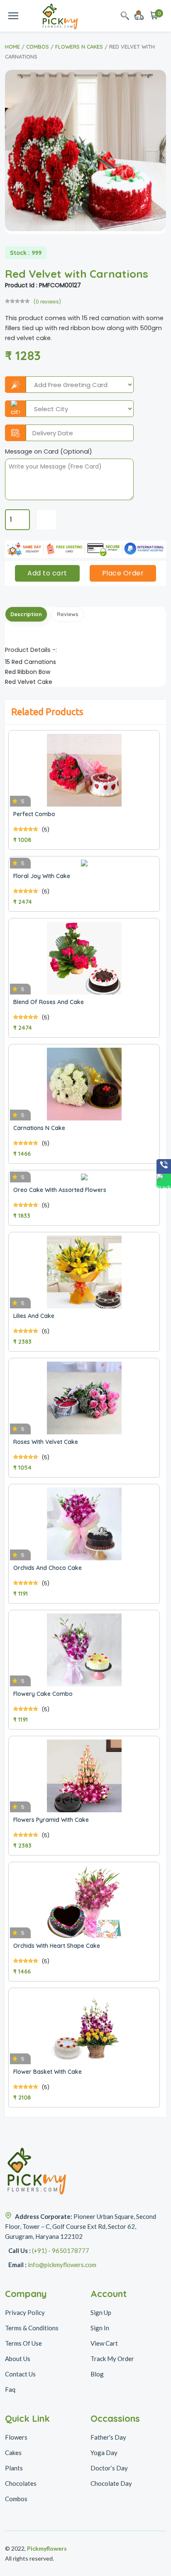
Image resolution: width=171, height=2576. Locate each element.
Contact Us (20, 2374)
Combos (38, 47)
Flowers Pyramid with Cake (51, 1820)
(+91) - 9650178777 (61, 2250)
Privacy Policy (25, 2312)
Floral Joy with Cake (42, 876)
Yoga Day (104, 2453)
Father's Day (108, 2437)
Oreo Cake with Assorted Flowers (60, 1190)
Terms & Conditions (32, 2328)
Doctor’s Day (109, 2468)
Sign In (100, 2328)
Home (12, 47)
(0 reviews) (47, 302)
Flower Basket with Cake (48, 2072)
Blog (97, 2374)
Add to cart (47, 573)
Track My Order (112, 2359)
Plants (14, 2468)
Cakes (13, 2453)
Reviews (68, 614)
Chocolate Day (111, 2483)
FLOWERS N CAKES (79, 47)
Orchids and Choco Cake (48, 1568)
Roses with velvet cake (46, 1442)
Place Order (123, 573)
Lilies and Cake (34, 1316)
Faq (10, 2389)
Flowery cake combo (43, 1694)
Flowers (16, 2437)
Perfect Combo (34, 814)
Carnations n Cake (39, 1128)
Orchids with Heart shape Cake (57, 1946)
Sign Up (101, 2312)
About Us (18, 2359)
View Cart (104, 2343)
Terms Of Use (23, 2343)
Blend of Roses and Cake (49, 1002)
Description (26, 614)
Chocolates (21, 2483)
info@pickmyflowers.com (62, 2265)
